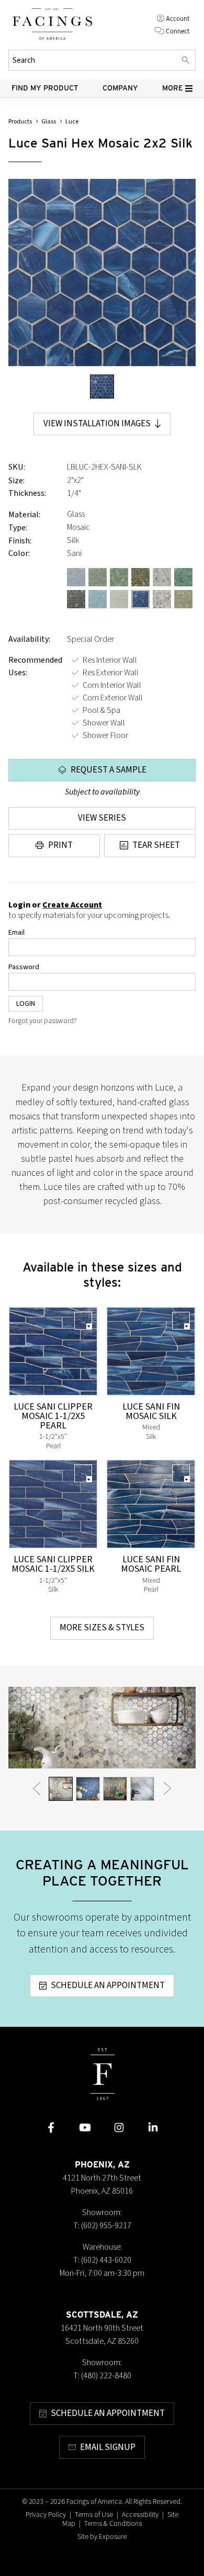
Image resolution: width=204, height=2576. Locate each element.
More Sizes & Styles (102, 1628)
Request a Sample (109, 770)
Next (167, 1788)
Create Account (72, 905)
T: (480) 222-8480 (102, 2376)
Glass (49, 122)
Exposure (113, 2537)
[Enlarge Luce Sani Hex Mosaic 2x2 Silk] (102, 273)
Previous (37, 1788)
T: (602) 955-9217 (102, 2226)
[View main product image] (102, 387)
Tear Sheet (156, 845)
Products (20, 122)
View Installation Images (97, 424)
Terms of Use (94, 2515)
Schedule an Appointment (108, 1985)
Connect (178, 31)
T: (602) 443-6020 (102, 2260)
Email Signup (108, 2447)
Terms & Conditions (113, 2524)
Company (120, 88)
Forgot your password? (43, 1021)
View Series (102, 818)
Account (178, 19)
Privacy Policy (46, 2515)
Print (60, 845)
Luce (72, 122)
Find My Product (45, 88)
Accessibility (140, 2515)
